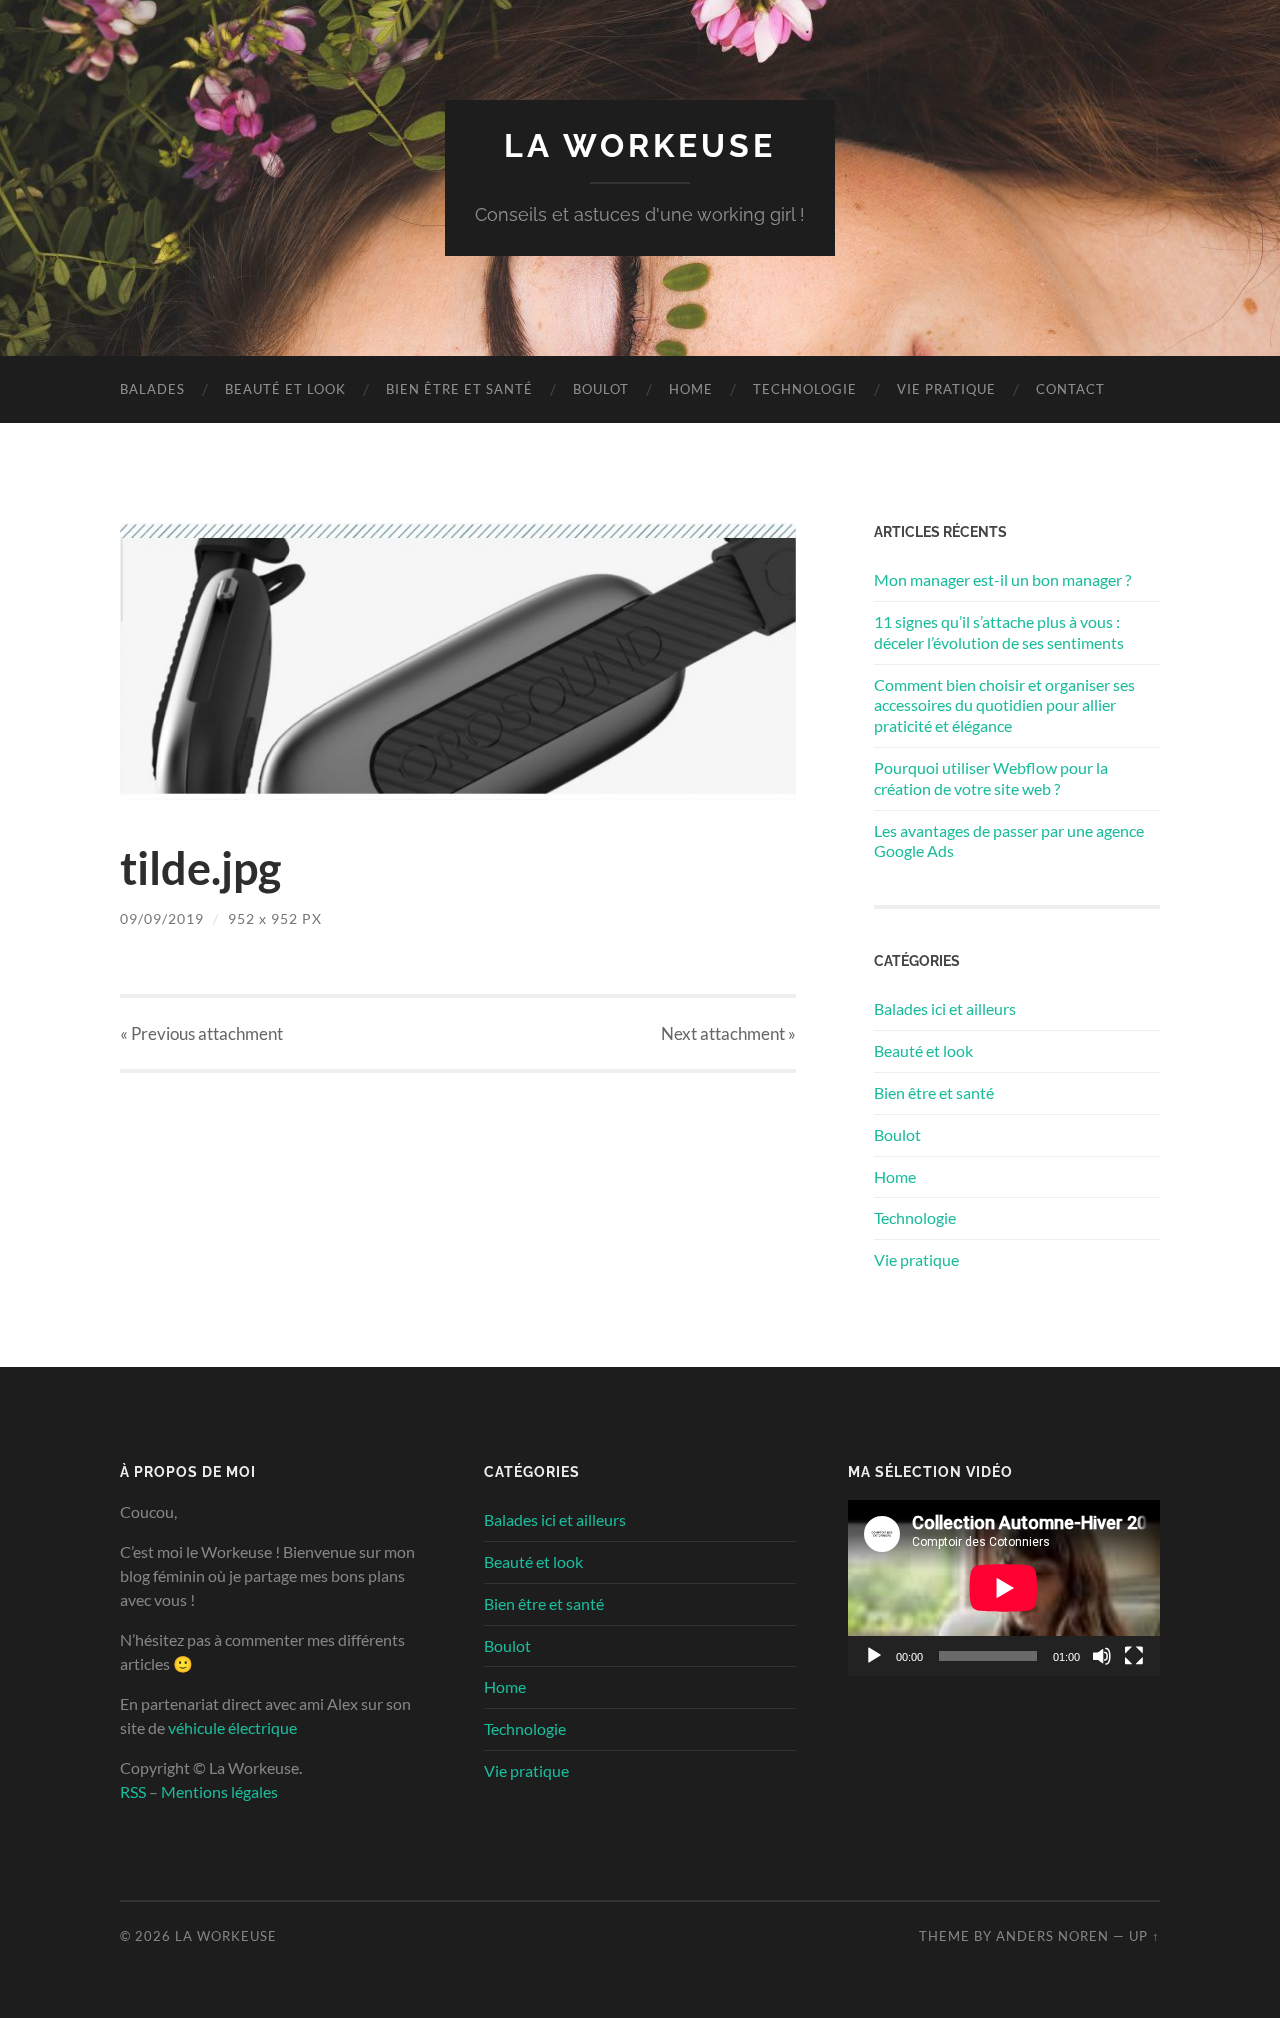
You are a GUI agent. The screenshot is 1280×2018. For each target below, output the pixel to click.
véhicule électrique (232, 1727)
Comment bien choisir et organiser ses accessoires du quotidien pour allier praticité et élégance (1004, 705)
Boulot (601, 389)
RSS (133, 1791)
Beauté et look (285, 389)
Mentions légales (219, 1791)
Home (691, 389)
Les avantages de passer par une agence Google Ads (1009, 841)
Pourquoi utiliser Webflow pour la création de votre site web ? (991, 778)
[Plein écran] (1134, 1656)
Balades (152, 389)
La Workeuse (640, 145)
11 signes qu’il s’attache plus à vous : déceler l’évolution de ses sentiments (999, 632)
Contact (1070, 389)
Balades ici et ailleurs (945, 1008)
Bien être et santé (459, 389)
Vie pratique (946, 389)
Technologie (805, 389)
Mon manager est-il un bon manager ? (1002, 579)
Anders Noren (1052, 1936)
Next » (728, 1033)
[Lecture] (874, 1656)
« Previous (201, 1033)
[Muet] (1102, 1656)
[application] (1004, 1588)
